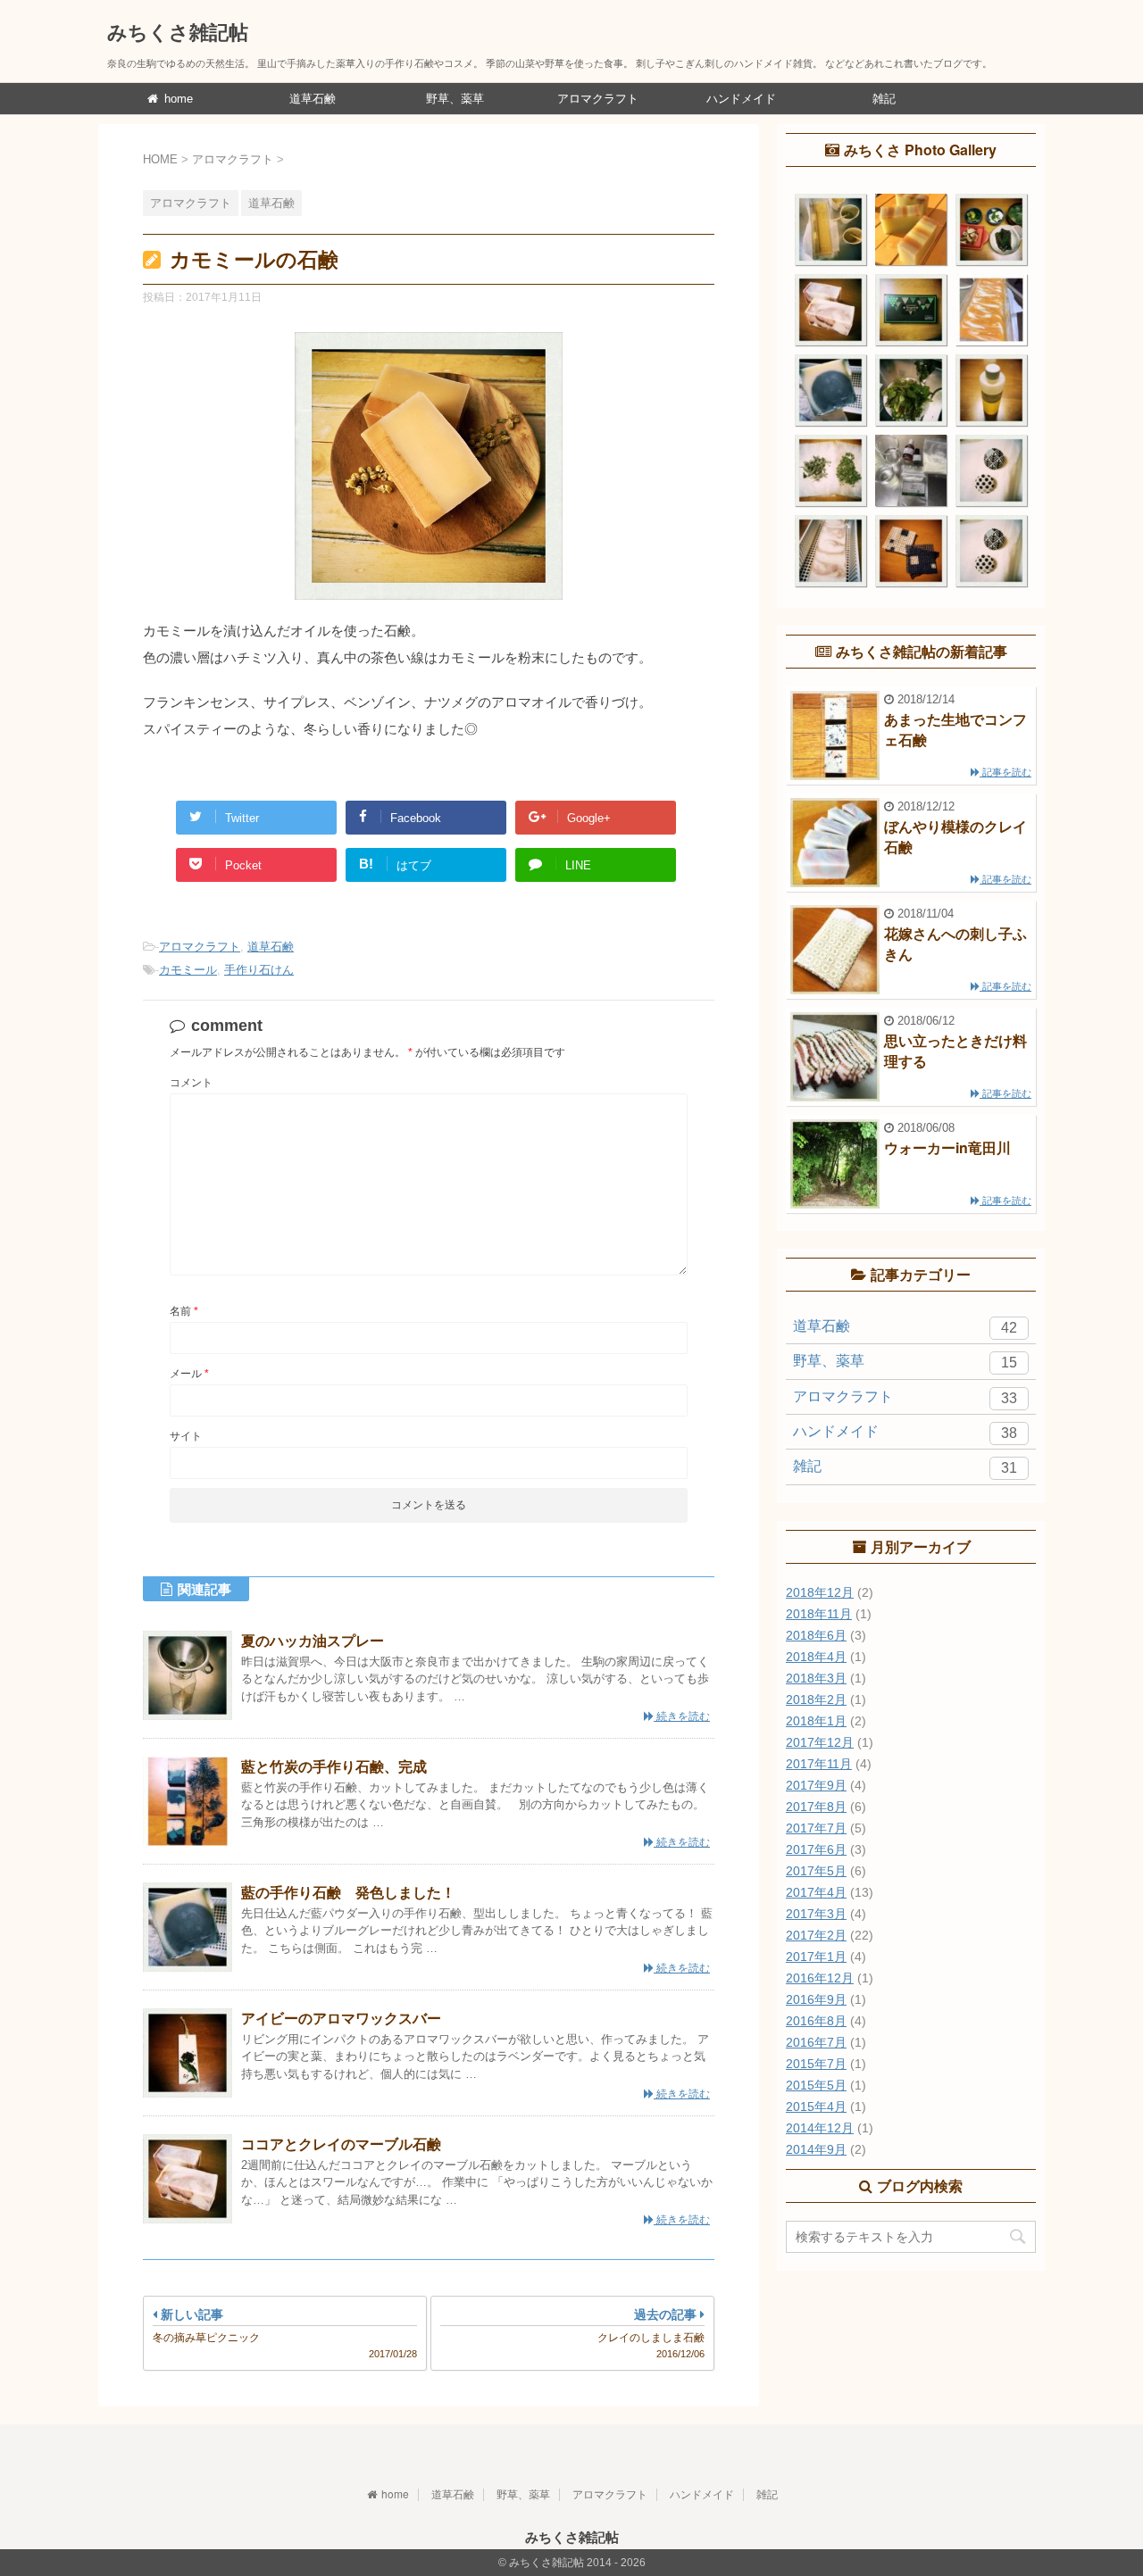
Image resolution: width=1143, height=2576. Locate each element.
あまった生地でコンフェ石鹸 (955, 729)
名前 (184, 1311)
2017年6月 (816, 1849)
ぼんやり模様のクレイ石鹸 (955, 836)
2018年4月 (816, 1657)
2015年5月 (816, 2085)
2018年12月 (820, 1592)
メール (189, 1374)
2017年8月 (816, 1807)
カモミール (188, 970)
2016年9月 (816, 1999)
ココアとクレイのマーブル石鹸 (341, 2144)
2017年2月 (816, 1935)
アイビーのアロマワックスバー (341, 2018)
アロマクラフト (598, 99)
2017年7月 (816, 1828)
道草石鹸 (313, 99)
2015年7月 (816, 2064)
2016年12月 (820, 1978)
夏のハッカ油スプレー (313, 1640)
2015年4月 (816, 2107)
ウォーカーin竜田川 (947, 1147)
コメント (191, 1083)
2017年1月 (816, 1957)
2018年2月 (816, 1699)
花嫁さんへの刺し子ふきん (955, 943)
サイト (186, 1436)
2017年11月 (819, 1764)
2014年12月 (820, 2128)
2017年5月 (816, 1871)
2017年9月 (816, 1785)
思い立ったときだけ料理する (955, 1050)
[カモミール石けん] (429, 610)
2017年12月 (820, 1742)
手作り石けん (259, 970)
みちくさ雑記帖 (178, 31)
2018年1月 (816, 1721)
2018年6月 (816, 1635)
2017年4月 (816, 1892)
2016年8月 (816, 2021)
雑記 (884, 99)
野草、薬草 (455, 99)
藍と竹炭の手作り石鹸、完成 (334, 1766)
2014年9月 (816, 2149)
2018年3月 (816, 1678)
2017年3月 (816, 1914)
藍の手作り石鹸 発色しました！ (348, 1892)
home (177, 99)
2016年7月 (816, 2042)
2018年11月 (819, 1614)
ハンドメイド (741, 99)
